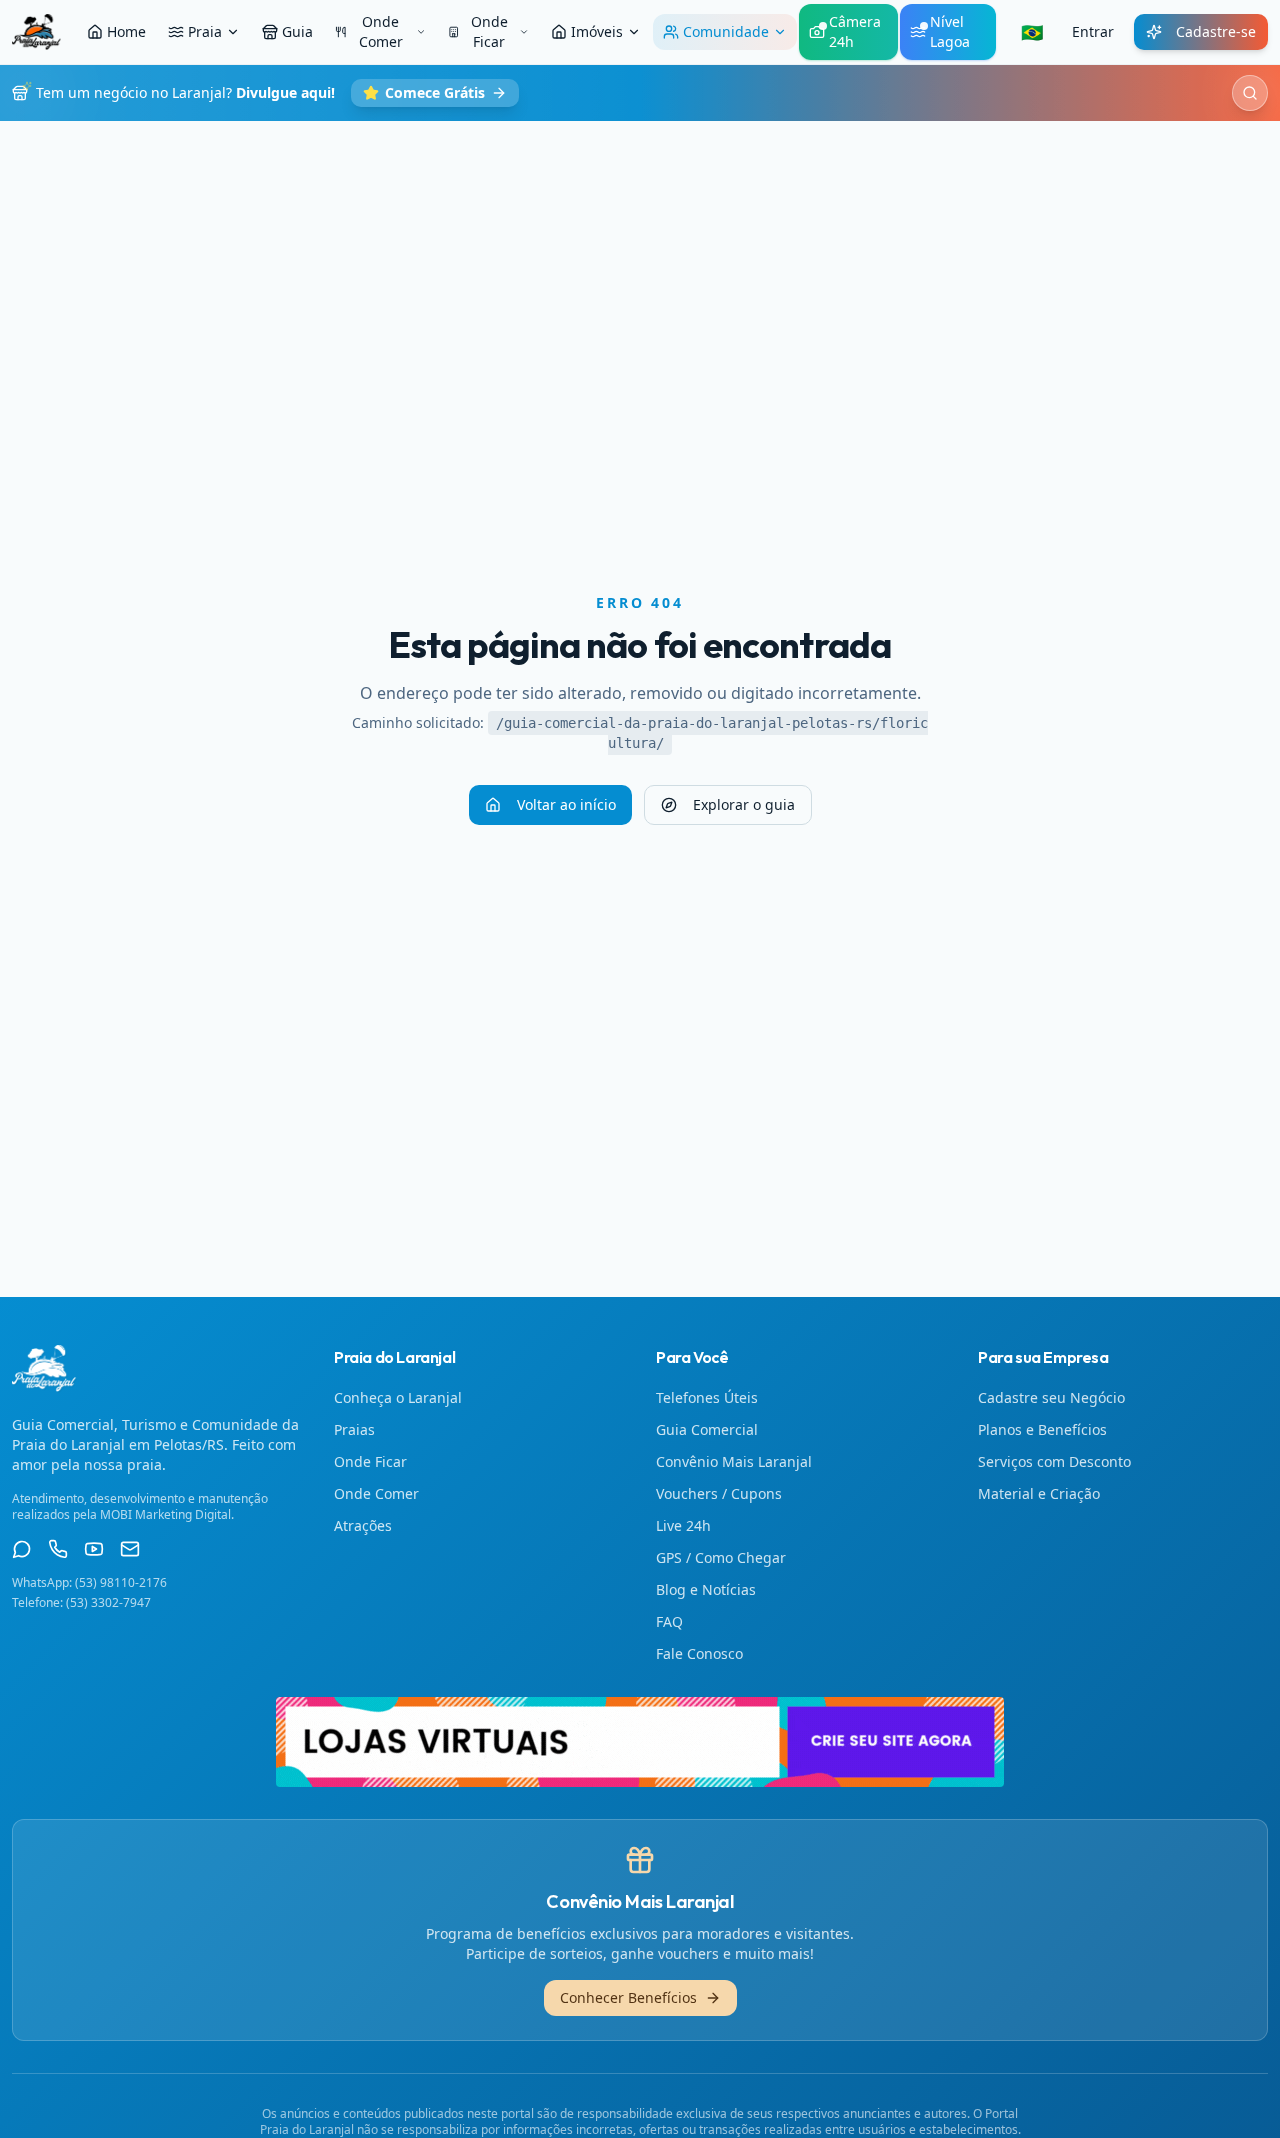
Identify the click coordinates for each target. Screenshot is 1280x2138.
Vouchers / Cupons (719, 1493)
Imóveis (597, 31)
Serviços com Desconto (1054, 1461)
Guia (297, 31)
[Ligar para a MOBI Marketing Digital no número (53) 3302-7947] (58, 1549)
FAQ (669, 1621)
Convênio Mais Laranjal (734, 1461)
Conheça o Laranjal (398, 1397)
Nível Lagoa (950, 31)
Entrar (1093, 31)
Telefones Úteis (707, 1397)
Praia (205, 31)
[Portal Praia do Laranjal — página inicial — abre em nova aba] (640, 1742)
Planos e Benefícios (1042, 1429)
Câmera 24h (855, 31)
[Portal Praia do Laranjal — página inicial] (36, 32)
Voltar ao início (566, 804)
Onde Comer (381, 31)
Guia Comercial (707, 1429)
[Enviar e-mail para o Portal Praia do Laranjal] (130, 1549)
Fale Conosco (699, 1653)
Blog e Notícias (706, 1589)
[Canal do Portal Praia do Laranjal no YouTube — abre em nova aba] (94, 1549)
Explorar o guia (744, 804)
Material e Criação (1039, 1493)
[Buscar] (1250, 93)
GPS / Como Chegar (721, 1557)
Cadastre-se (1216, 31)
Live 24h (683, 1525)
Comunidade (726, 31)
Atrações (363, 1525)
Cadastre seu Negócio (1051, 1397)
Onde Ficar (489, 31)
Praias (354, 1429)
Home (126, 31)
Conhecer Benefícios (628, 1997)
